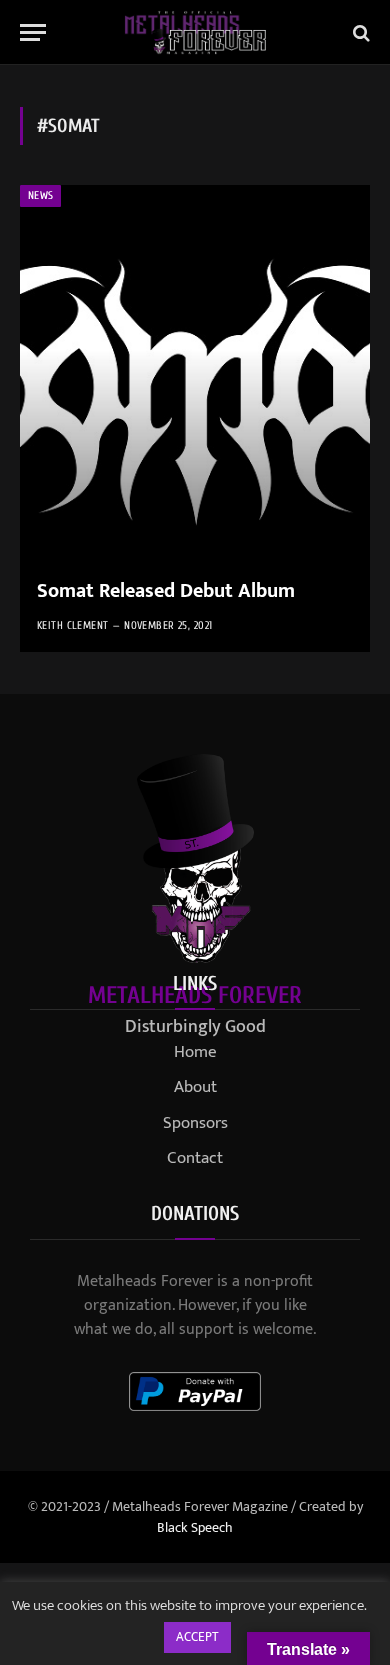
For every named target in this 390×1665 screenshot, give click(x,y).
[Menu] (33, 32)
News (40, 195)
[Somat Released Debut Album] (195, 418)
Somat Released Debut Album (166, 591)
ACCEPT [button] (197, 1637)
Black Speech (195, 1527)
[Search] (359, 32)
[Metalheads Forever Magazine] (195, 32)
